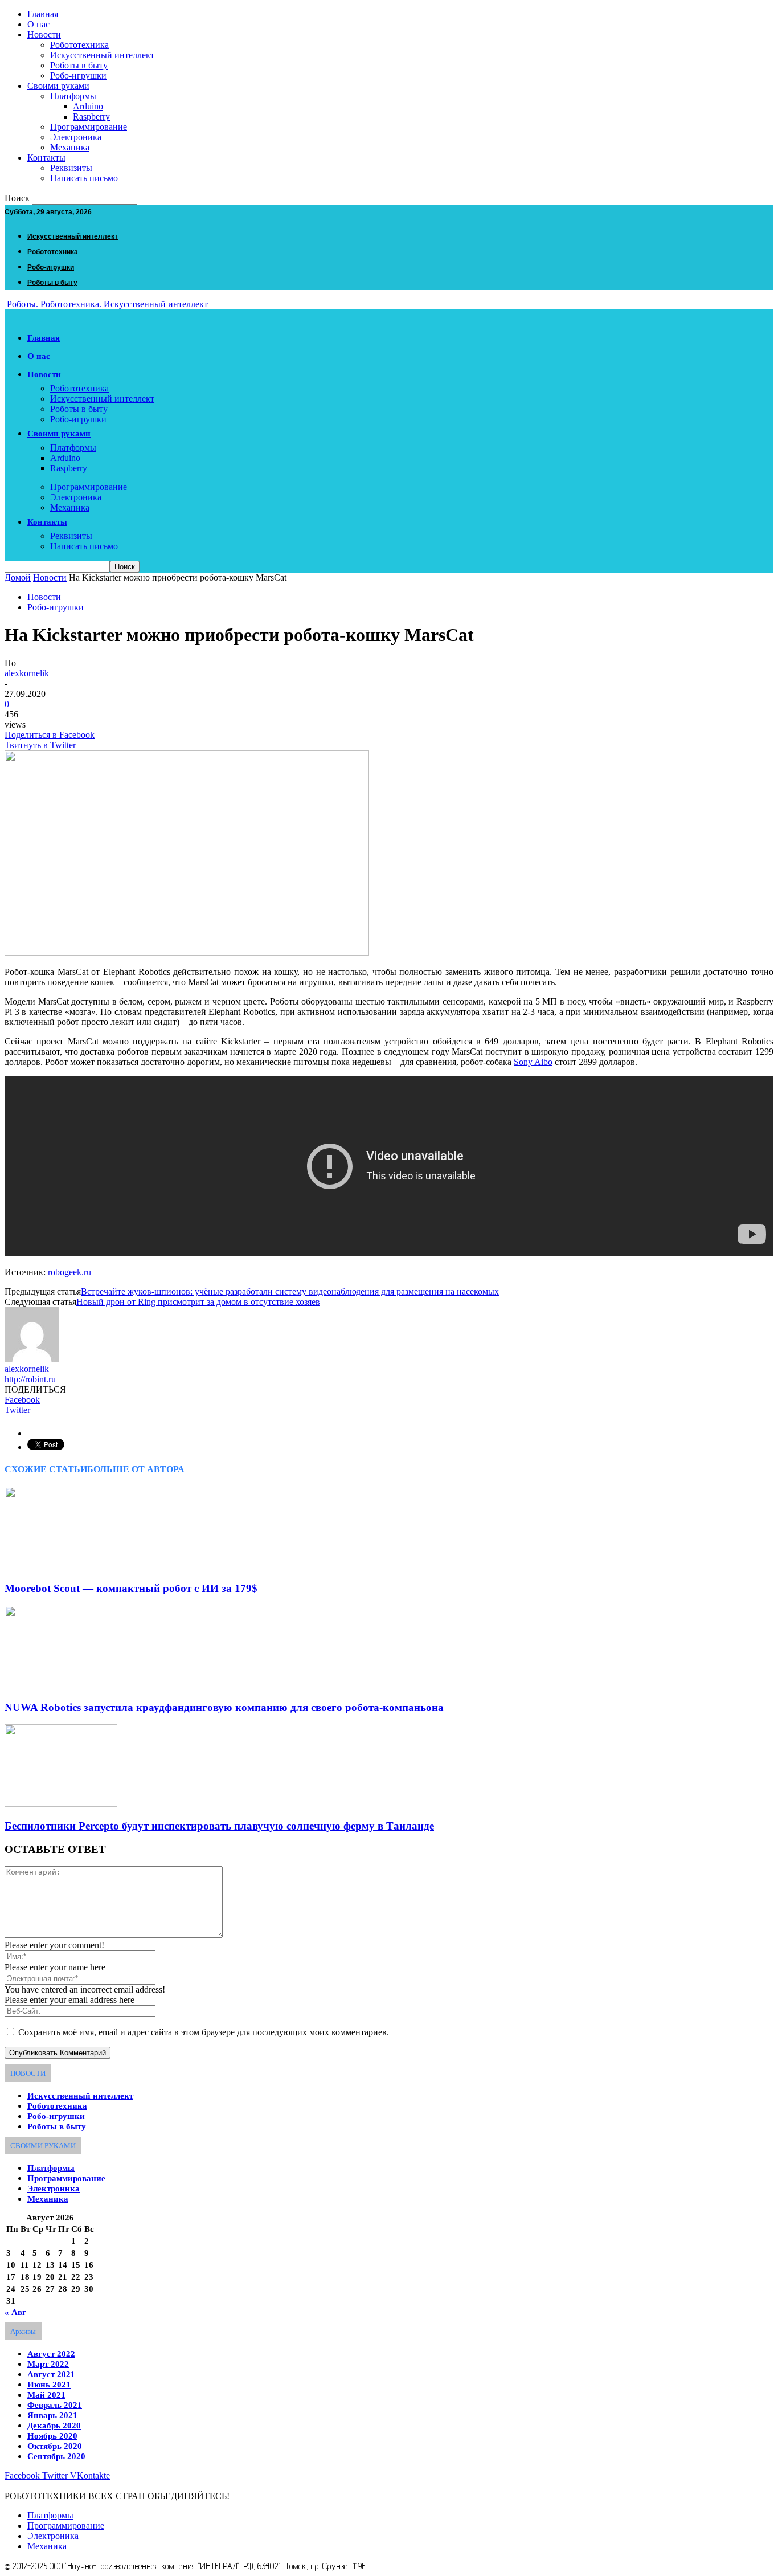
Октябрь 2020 (55, 2446)
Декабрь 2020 (54, 2426)
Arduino (88, 106)
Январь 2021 (52, 2415)
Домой (18, 577)
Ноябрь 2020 (52, 2436)
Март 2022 (48, 2364)
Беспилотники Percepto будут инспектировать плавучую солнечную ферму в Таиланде (219, 1826)
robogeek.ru (69, 1272)
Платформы (73, 96)
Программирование (89, 127)
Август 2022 (51, 2354)
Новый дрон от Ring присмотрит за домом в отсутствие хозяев (198, 1302)
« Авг (15, 2312)
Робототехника (79, 45)
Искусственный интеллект (102, 55)
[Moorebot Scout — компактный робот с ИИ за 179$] (61, 1566)
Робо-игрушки (78, 75)
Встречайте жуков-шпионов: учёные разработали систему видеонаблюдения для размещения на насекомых (290, 1291)
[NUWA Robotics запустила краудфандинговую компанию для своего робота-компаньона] (61, 1685)
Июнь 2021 (49, 2385)
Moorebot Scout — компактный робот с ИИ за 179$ (131, 1588)
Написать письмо (84, 178)
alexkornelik (27, 673)
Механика (70, 147)
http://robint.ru (30, 1379)
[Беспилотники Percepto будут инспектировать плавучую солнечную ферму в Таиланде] (61, 1804)
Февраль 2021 (55, 2405)
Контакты (46, 158)
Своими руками (58, 86)
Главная (43, 14)
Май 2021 (46, 2395)
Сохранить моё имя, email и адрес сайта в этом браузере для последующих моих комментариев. (204, 2032)
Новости (44, 34)
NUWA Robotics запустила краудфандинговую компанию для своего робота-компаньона (224, 1707)
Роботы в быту (79, 65)
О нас (38, 24)
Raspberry (91, 117)
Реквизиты (71, 168)
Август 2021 (51, 2374)
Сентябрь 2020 (56, 2456)
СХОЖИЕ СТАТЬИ (46, 1469)
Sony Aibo (533, 1062)
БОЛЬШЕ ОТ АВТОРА (136, 1469)
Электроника (76, 137)
